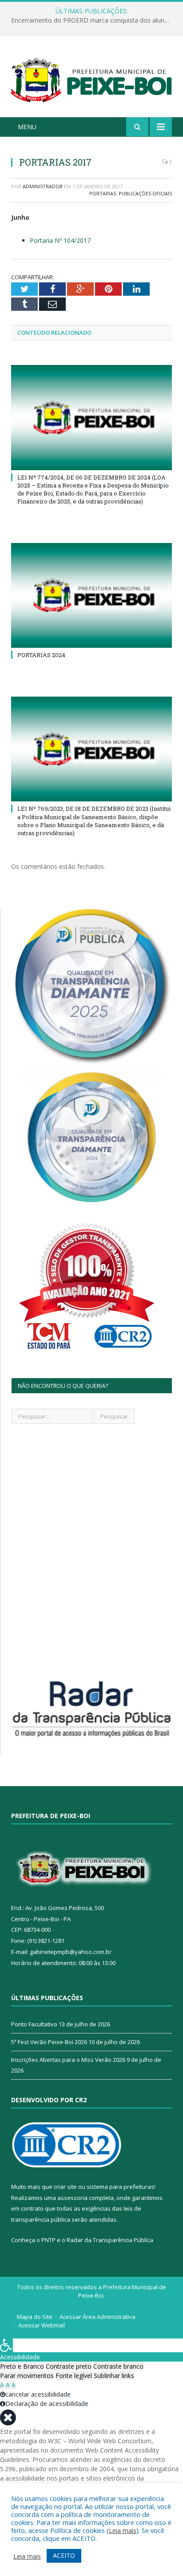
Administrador (43, 186)
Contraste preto (69, 2366)
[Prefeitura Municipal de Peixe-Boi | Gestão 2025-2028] (91, 78)
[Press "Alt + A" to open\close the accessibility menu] (6, 2345)
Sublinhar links (114, 2376)
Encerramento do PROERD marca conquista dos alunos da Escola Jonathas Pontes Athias (94, 20)
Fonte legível (74, 2376)
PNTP (48, 2240)
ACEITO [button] (64, 2555)
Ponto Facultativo (34, 2024)
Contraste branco (118, 2366)
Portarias (103, 193)
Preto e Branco (22, 2366)
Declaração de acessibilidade (47, 2404)
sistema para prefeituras (120, 2187)
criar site (65, 2187)
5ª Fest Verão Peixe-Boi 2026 (49, 2042)
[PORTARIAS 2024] (91, 596)
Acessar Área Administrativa (97, 2317)
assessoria (72, 2198)
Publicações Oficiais (145, 193)
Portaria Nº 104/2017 (60, 240)
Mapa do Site (35, 2317)
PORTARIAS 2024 (41, 655)
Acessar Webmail (42, 2325)
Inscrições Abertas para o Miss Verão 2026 (68, 2060)
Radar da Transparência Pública (110, 2240)
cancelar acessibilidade (38, 2394)
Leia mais (123, 2530)
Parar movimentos (27, 2376)
